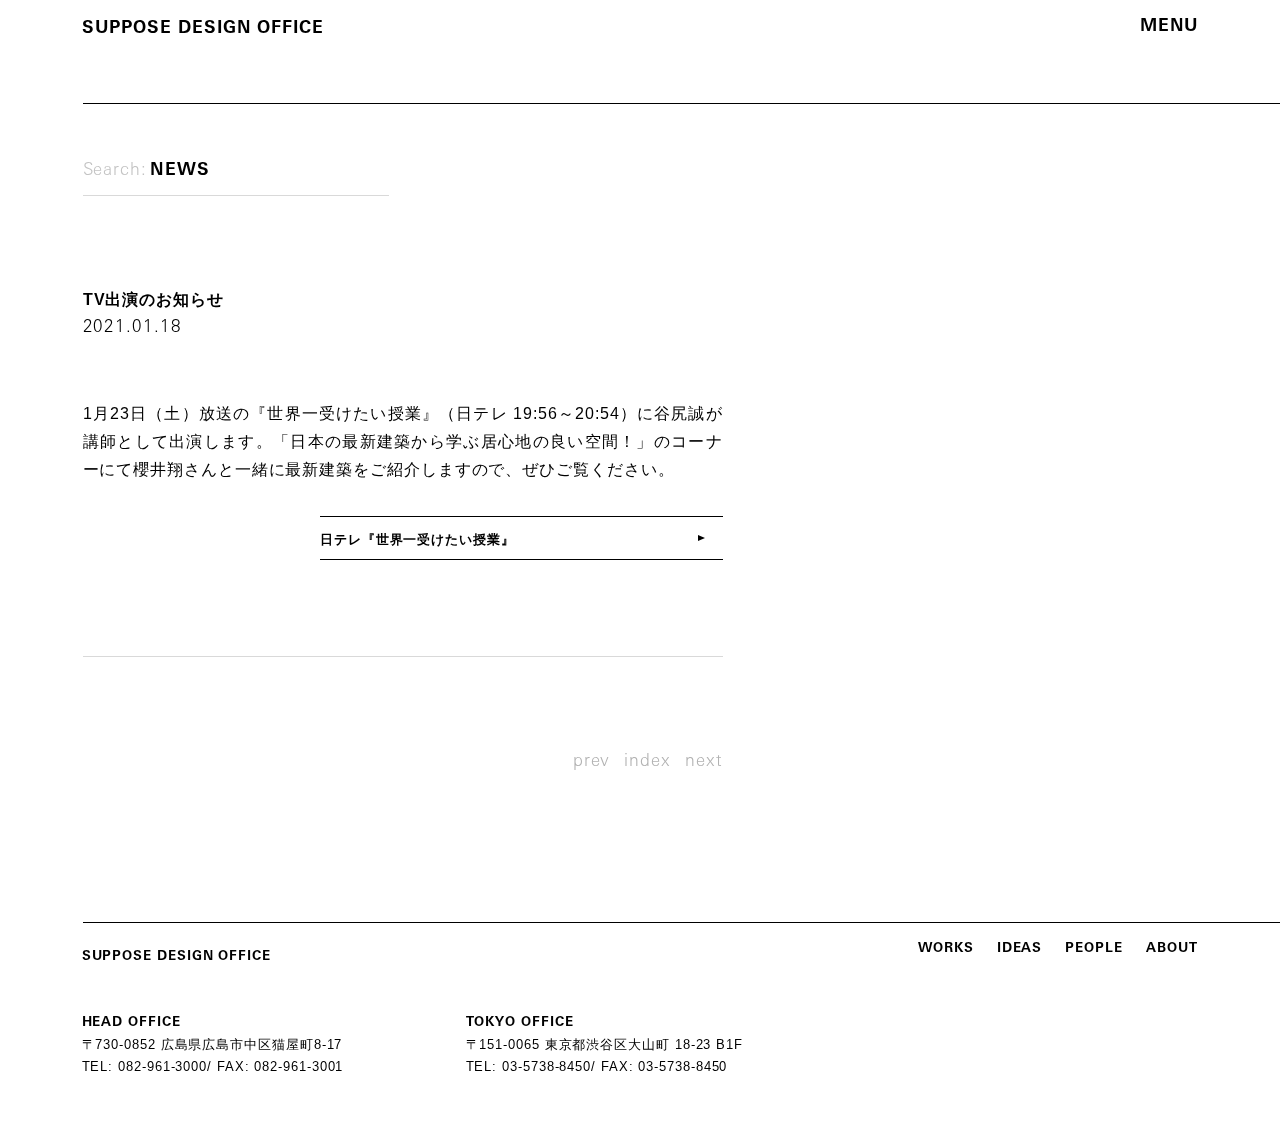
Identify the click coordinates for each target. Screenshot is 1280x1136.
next (704, 761)
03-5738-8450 (546, 1066)
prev (592, 761)
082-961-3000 (162, 1066)
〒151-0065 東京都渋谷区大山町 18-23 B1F (604, 1044)
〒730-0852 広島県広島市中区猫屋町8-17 (212, 1044)
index (647, 761)
